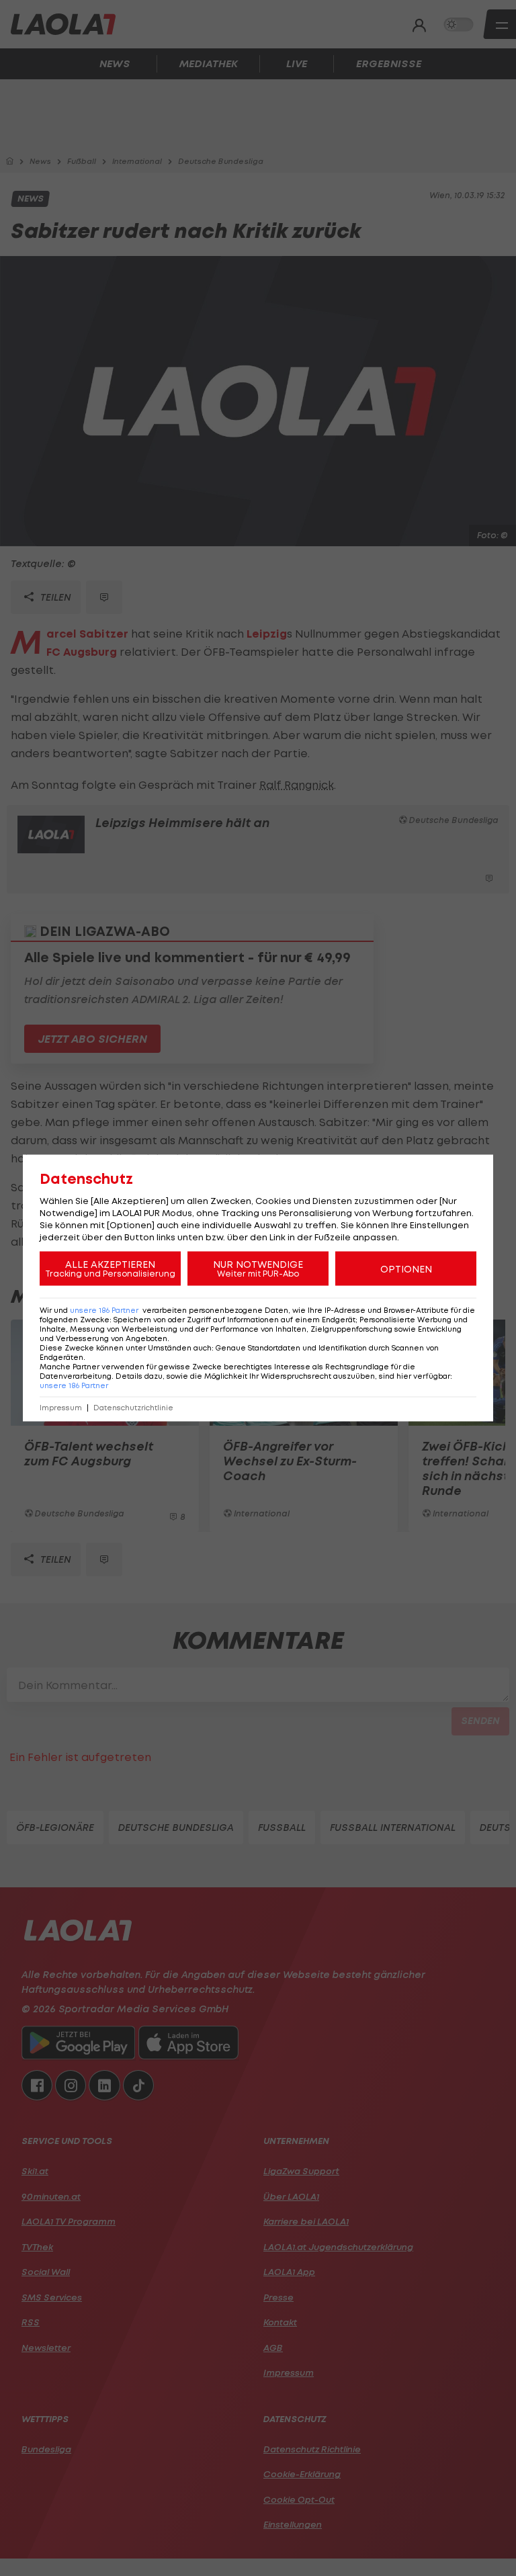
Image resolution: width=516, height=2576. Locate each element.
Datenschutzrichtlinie (133, 1408)
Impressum (61, 1408)
